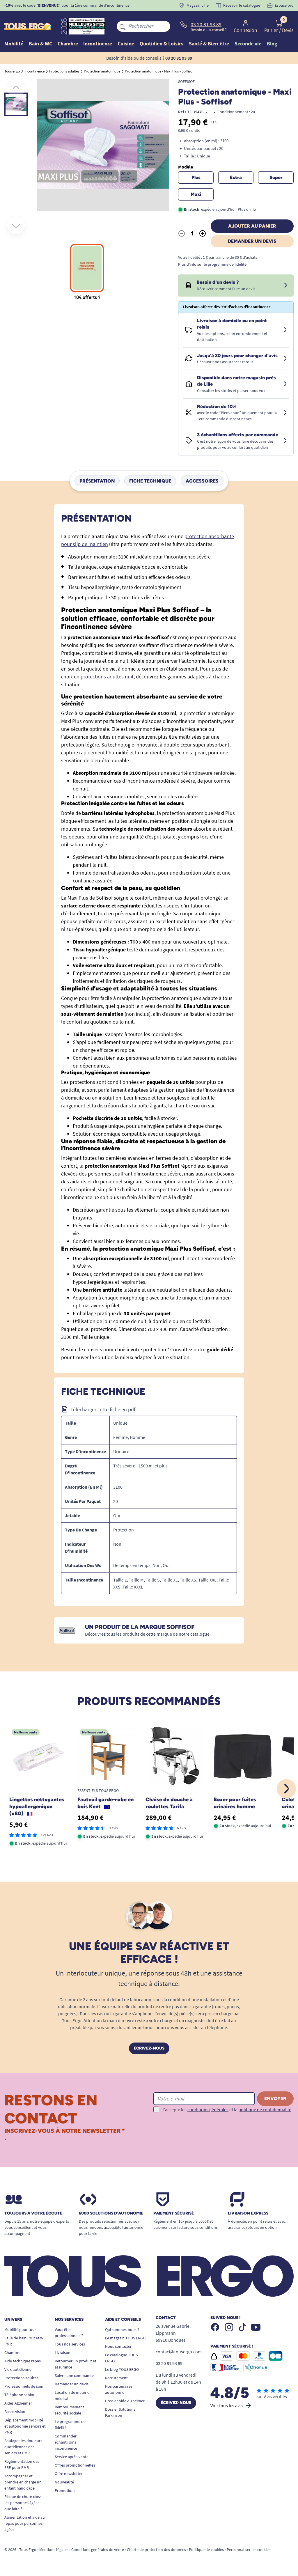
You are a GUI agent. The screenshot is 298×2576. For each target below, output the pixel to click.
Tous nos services (70, 2344)
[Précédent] (16, 88)
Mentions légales (54, 2550)
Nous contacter (118, 2346)
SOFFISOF (186, 81)
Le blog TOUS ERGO (122, 2369)
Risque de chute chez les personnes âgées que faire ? (23, 2503)
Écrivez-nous (149, 2048)
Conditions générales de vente (98, 2550)
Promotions (65, 2490)
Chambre (12, 2352)
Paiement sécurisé (174, 2213)
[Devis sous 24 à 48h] (285, 286)
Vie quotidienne (18, 2369)
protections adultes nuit (107, 677)
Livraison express (248, 2213)
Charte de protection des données (156, 2550)
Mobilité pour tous (20, 2329)
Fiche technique (150, 481)
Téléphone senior (19, 2395)
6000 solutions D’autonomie (111, 2213)
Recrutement (116, 2378)
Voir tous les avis (227, 2405)
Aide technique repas (23, 2361)
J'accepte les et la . (227, 2109)
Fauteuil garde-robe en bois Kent (105, 1803)
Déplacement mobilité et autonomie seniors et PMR (25, 2426)
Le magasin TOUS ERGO (125, 2338)
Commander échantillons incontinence (66, 2442)
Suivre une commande (74, 2375)
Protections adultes (21, 2378)
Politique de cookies (206, 2550)
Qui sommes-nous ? (122, 2329)
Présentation (97, 481)
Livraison (63, 2352)
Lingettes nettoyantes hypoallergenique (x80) (37, 1806)
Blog (272, 44)
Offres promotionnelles (75, 2465)
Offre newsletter (69, 2474)
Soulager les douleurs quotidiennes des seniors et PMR (23, 2447)
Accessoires (202, 481)
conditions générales (208, 2109)
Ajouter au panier (252, 226)
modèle (186, 167)
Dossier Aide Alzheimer (125, 2401)
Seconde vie (248, 44)
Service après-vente (72, 2457)
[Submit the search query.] (123, 26)
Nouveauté (64, 2482)
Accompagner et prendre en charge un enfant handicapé (23, 2482)
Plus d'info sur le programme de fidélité (212, 264)
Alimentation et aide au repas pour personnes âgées (25, 2523)
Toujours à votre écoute (33, 2213)
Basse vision (15, 2412)
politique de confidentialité (265, 2109)
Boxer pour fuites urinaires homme (235, 1803)
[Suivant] (16, 225)
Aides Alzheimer (18, 2403)
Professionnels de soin (24, 2386)
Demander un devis (252, 241)
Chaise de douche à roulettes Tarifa (169, 1803)
